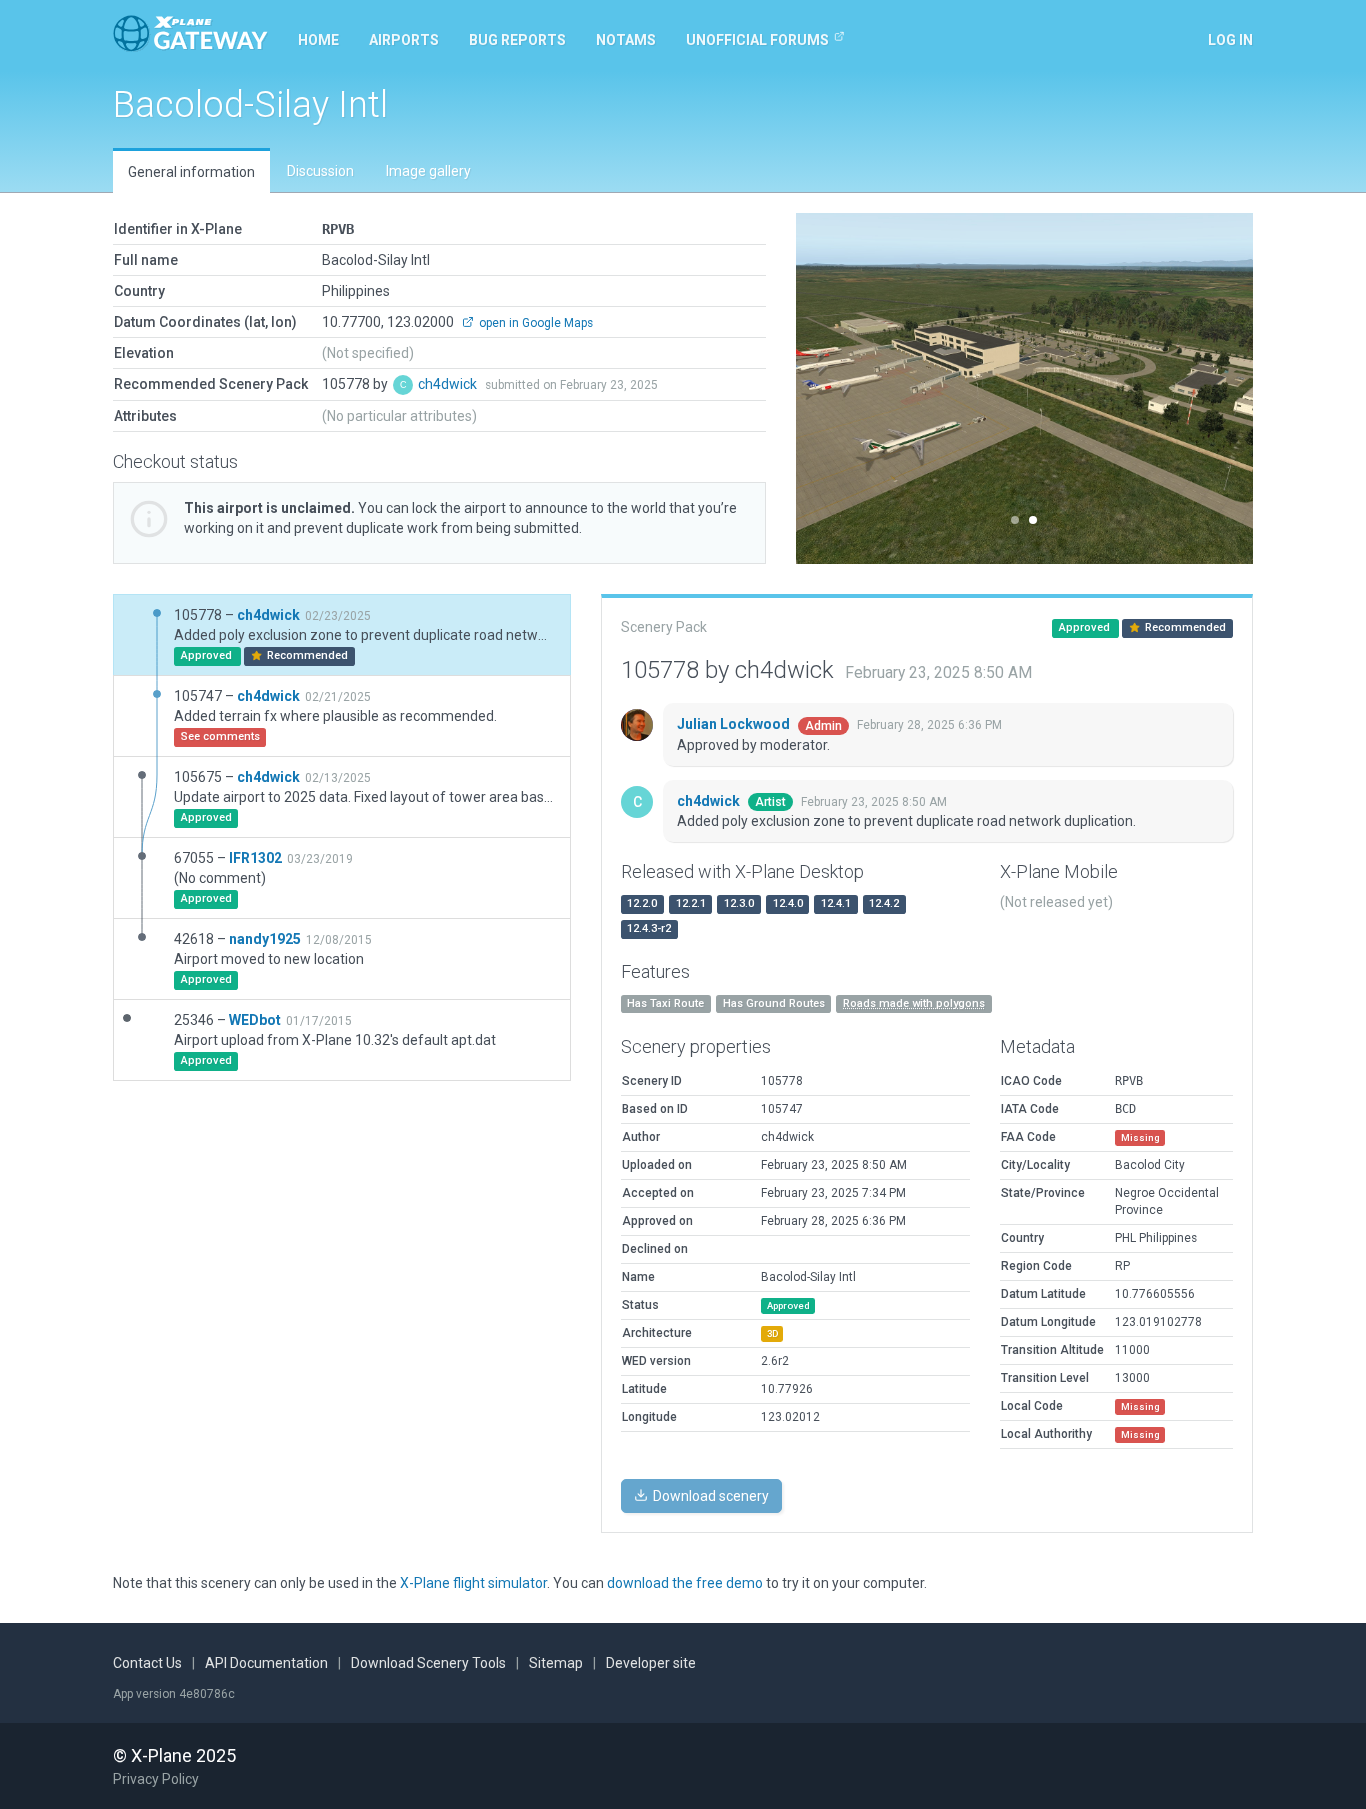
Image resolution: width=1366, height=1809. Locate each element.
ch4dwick (449, 384)
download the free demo (685, 1583)
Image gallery (428, 171)
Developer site (651, 1663)
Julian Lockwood (735, 724)
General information (191, 172)
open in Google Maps (534, 323)
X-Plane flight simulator (473, 1583)
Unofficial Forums (757, 40)
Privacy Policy (156, 1779)
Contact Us (147, 1663)
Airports (404, 40)
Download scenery (709, 1496)
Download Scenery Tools (428, 1663)
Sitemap (556, 1663)
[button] (830, 388)
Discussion (320, 171)
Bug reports (517, 40)
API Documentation (266, 1663)
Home (318, 40)
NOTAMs (626, 40)
